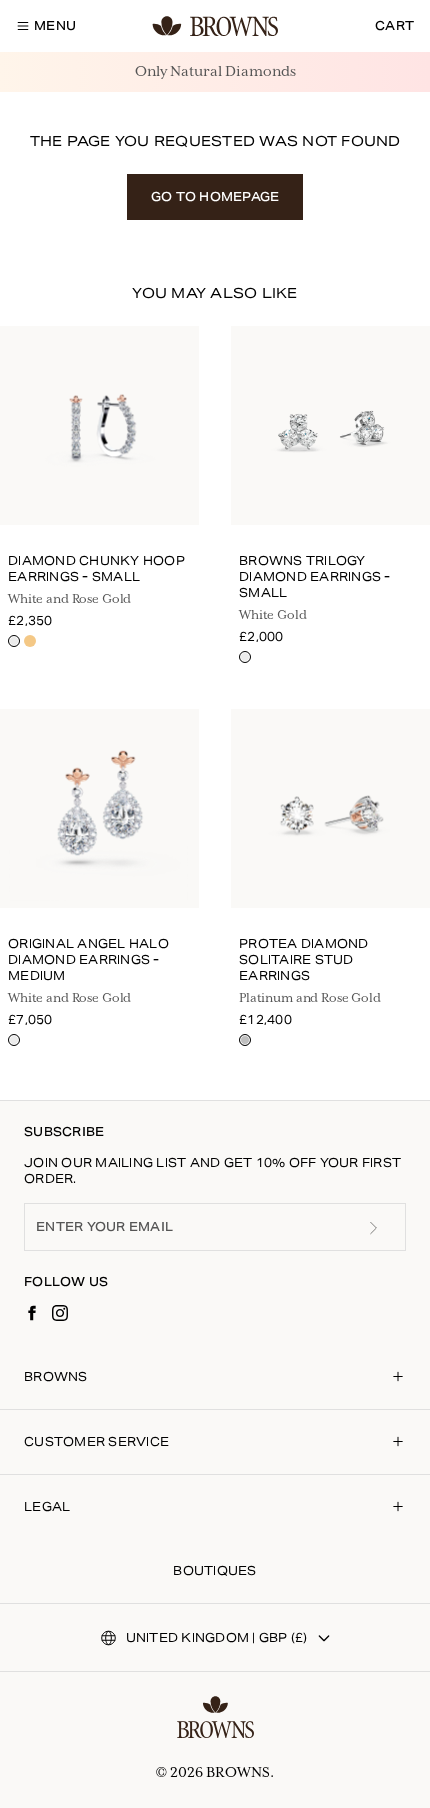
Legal (47, 1506)
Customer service (96, 1441)
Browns (56, 1376)
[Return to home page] (215, 1717)
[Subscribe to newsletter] (373, 1228)
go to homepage (215, 196)
